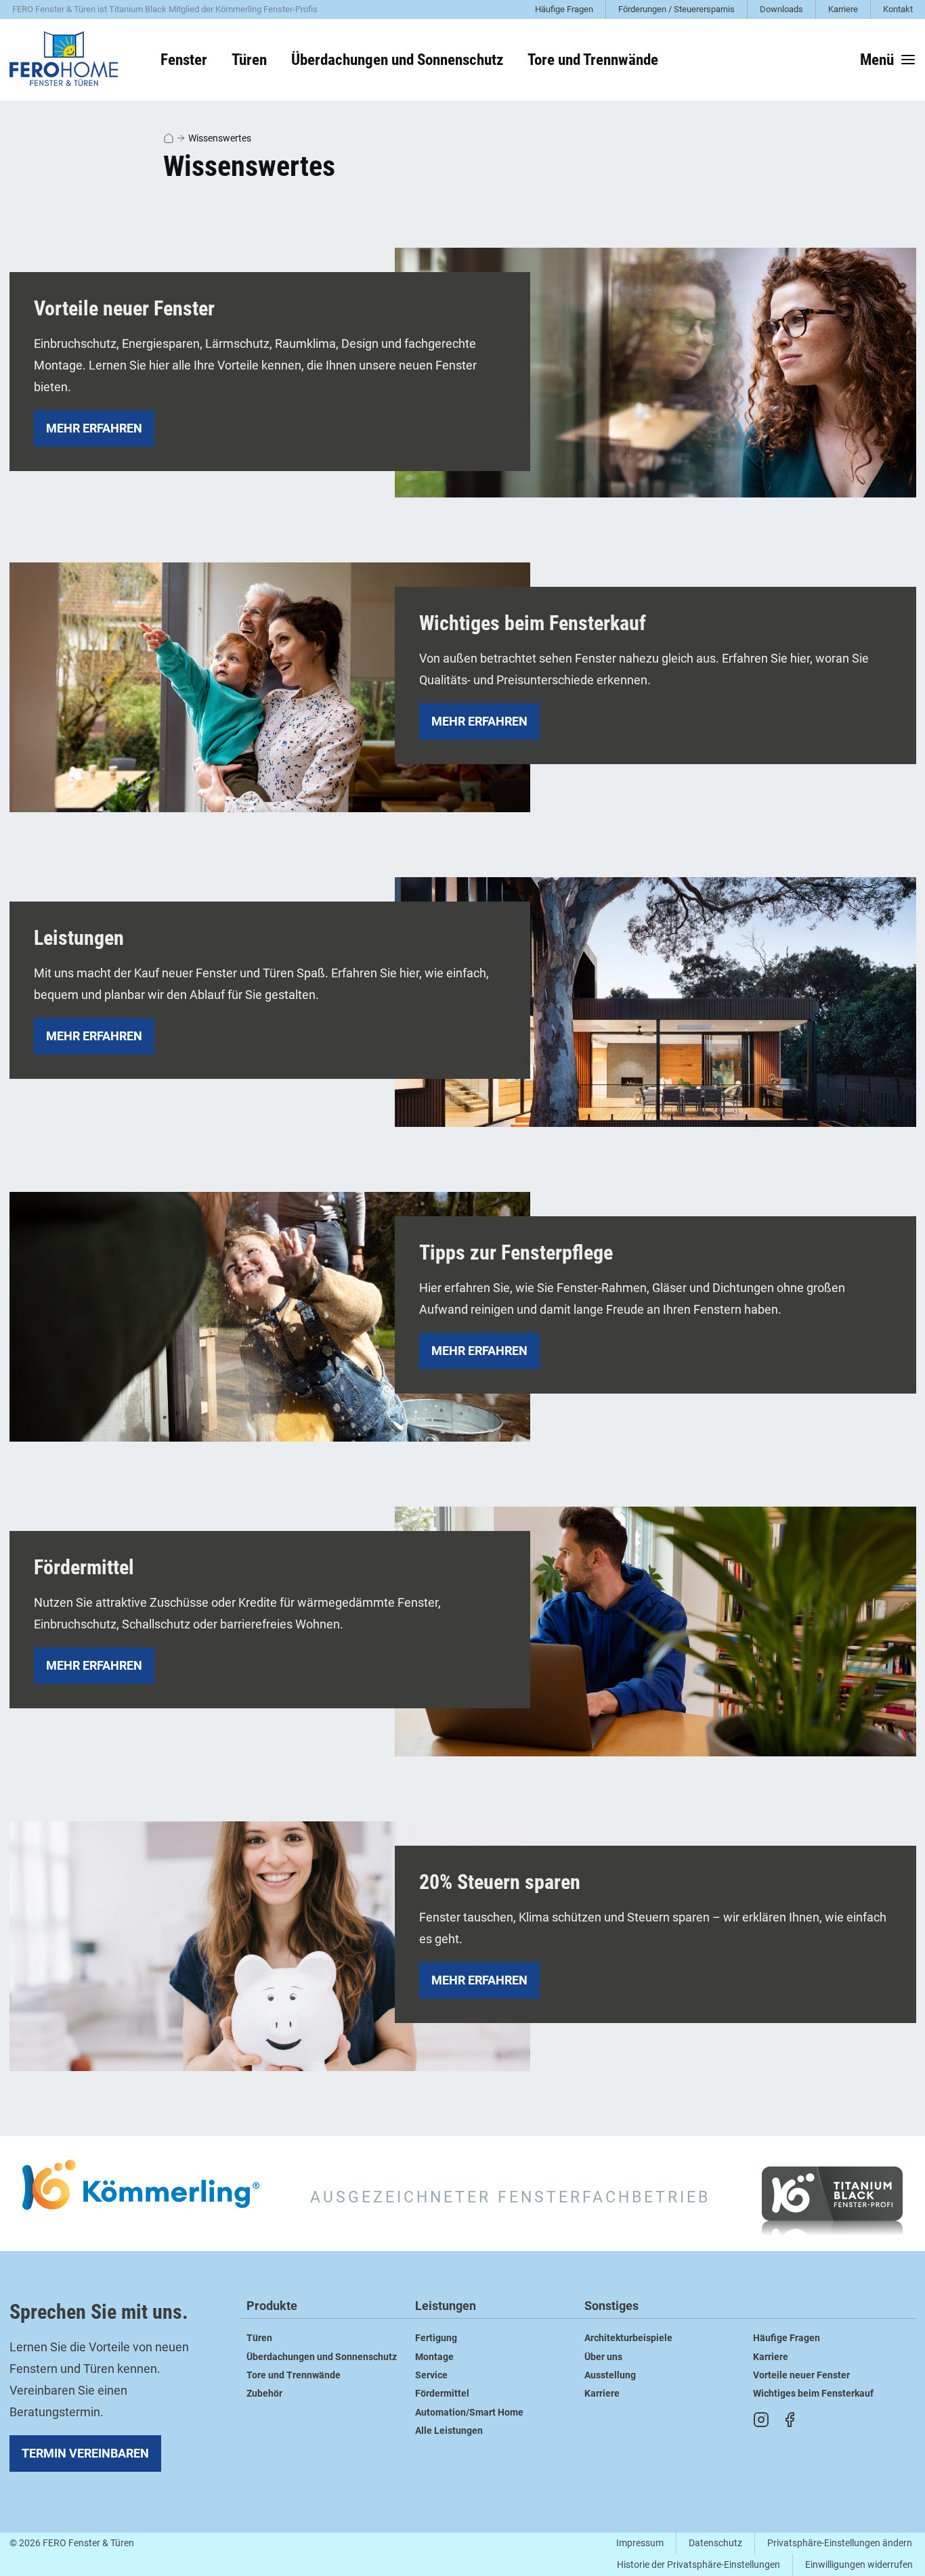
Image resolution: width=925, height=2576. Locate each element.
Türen (259, 2338)
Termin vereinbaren (85, 2453)
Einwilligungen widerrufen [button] (859, 2565)
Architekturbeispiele (628, 2338)
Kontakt (898, 9)
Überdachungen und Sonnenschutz (322, 2357)
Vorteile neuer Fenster (801, 2375)
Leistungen (446, 2306)
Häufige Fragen (564, 9)
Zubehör (264, 2394)
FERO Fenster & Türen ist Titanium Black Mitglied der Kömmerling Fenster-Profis (165, 9)
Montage (434, 2357)
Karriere (843, 9)
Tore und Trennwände (294, 2375)
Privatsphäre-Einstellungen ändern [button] (840, 2543)
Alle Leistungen (449, 2431)
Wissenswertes (220, 138)
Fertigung (436, 2338)
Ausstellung (610, 2375)
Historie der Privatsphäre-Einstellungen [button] (698, 2565)
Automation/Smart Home (469, 2413)
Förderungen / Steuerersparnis (676, 9)
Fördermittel (442, 2394)
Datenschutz (715, 2543)
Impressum (640, 2543)
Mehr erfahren (94, 428)
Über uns (603, 2357)
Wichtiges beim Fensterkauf (813, 2394)
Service (431, 2375)
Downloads (781, 9)
